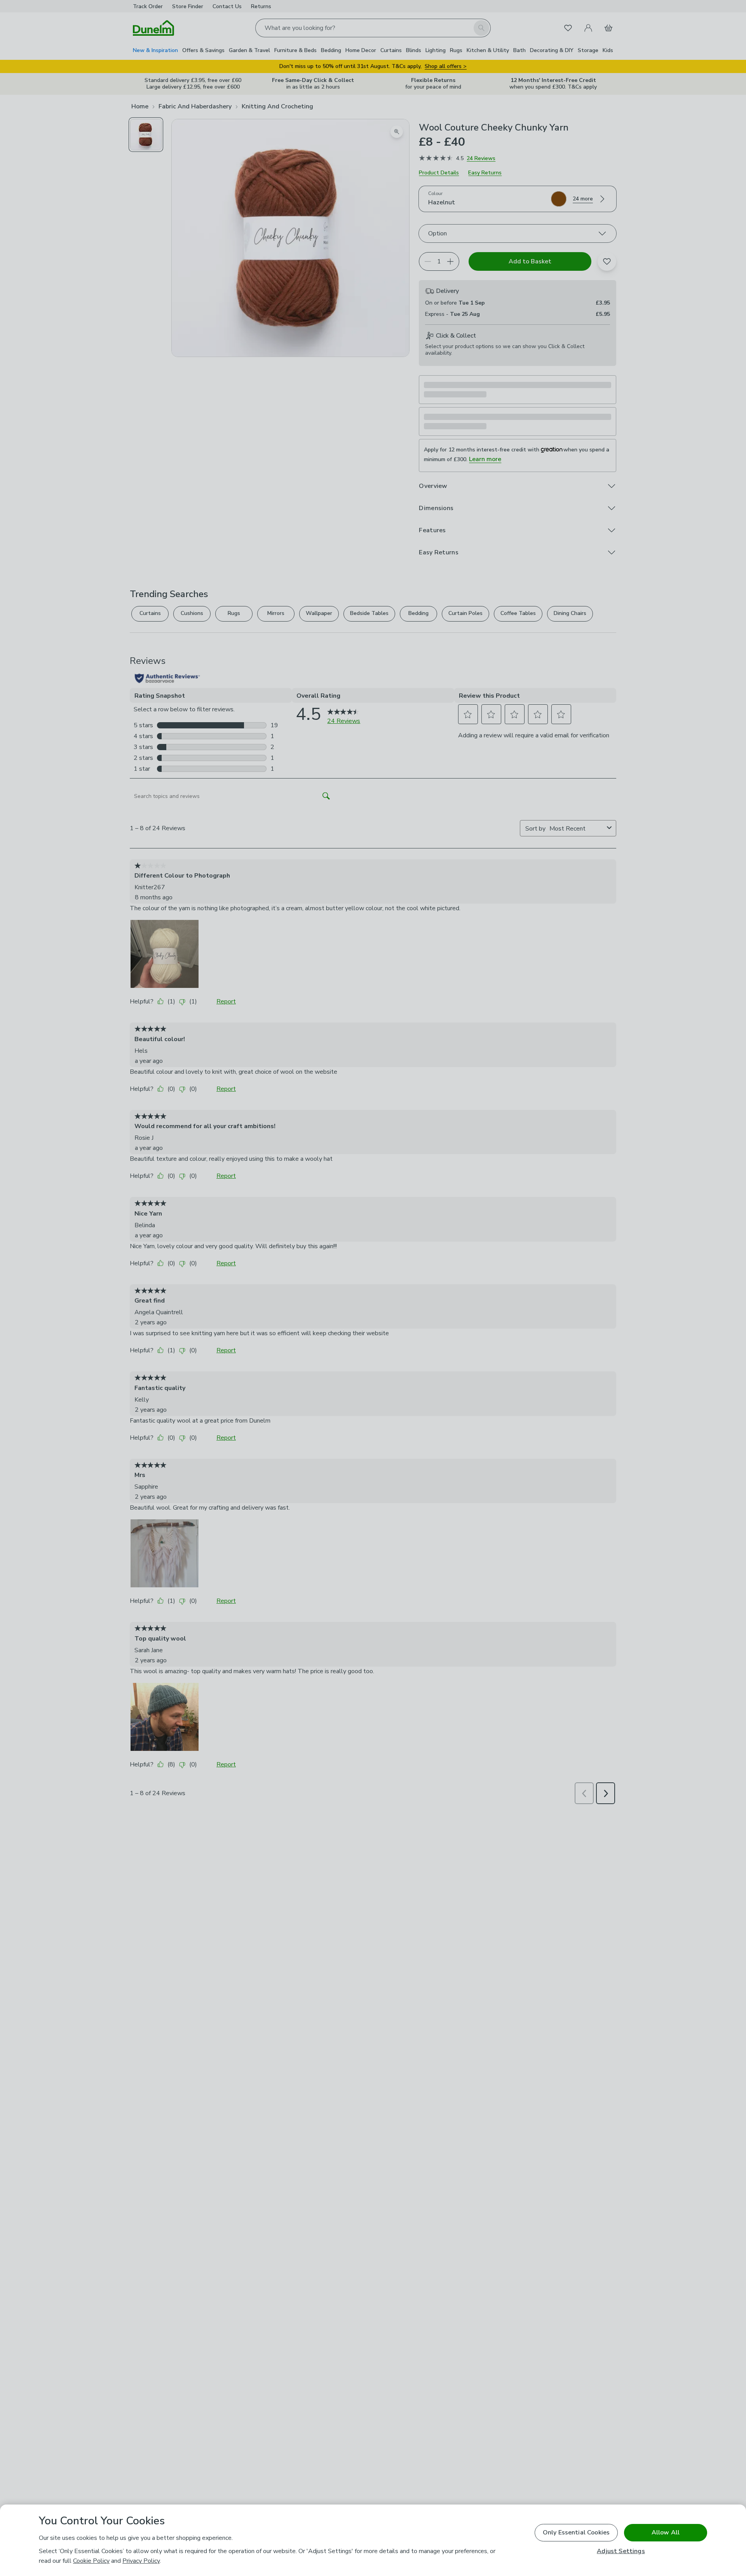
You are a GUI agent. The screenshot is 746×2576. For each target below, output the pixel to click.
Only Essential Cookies (576, 2532)
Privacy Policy (141, 2561)
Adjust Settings (621, 2551)
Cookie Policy (91, 2561)
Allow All (666, 2532)
